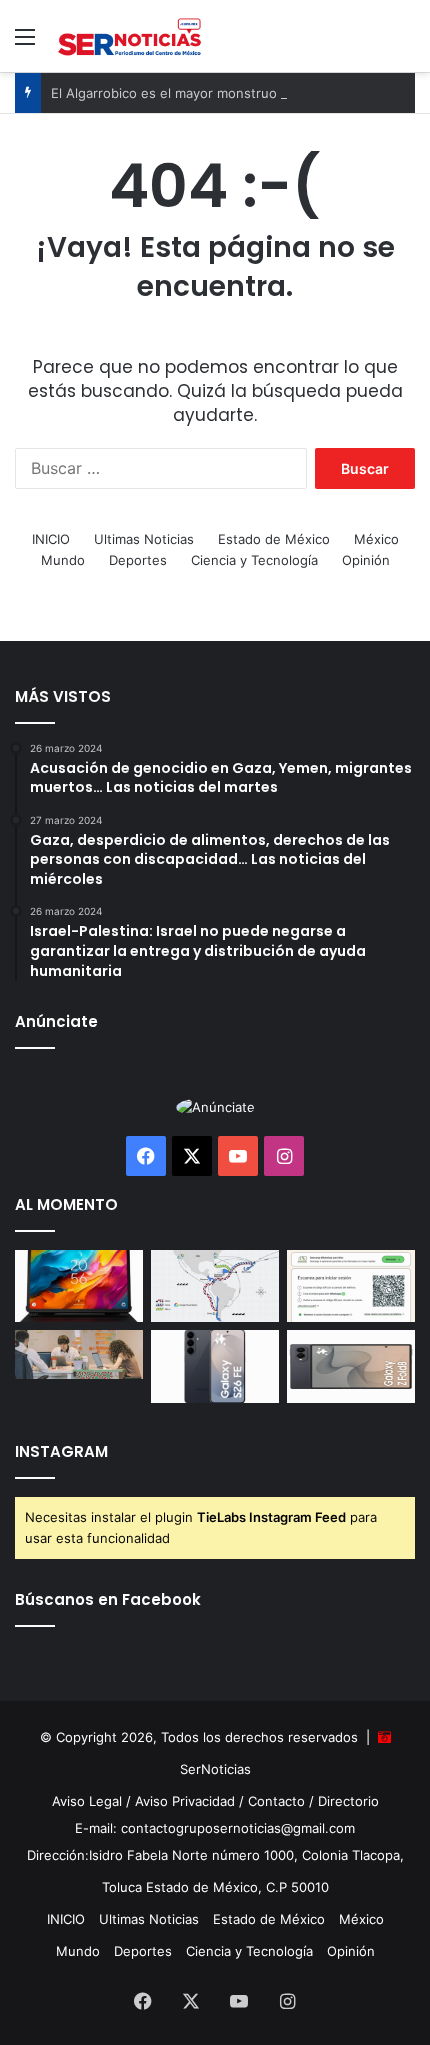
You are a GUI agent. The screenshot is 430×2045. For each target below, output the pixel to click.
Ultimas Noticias (144, 539)
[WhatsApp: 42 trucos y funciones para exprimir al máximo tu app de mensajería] (351, 1286)
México (376, 539)
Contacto (276, 1801)
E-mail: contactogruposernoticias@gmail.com (215, 1828)
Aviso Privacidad (185, 1801)
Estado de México (274, 539)
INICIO (51, 539)
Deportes (138, 560)
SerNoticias (215, 1769)
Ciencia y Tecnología (254, 560)
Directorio (348, 1801)
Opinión (366, 560)
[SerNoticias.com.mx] (130, 36)
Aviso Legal (87, 1801)
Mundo (63, 560)
